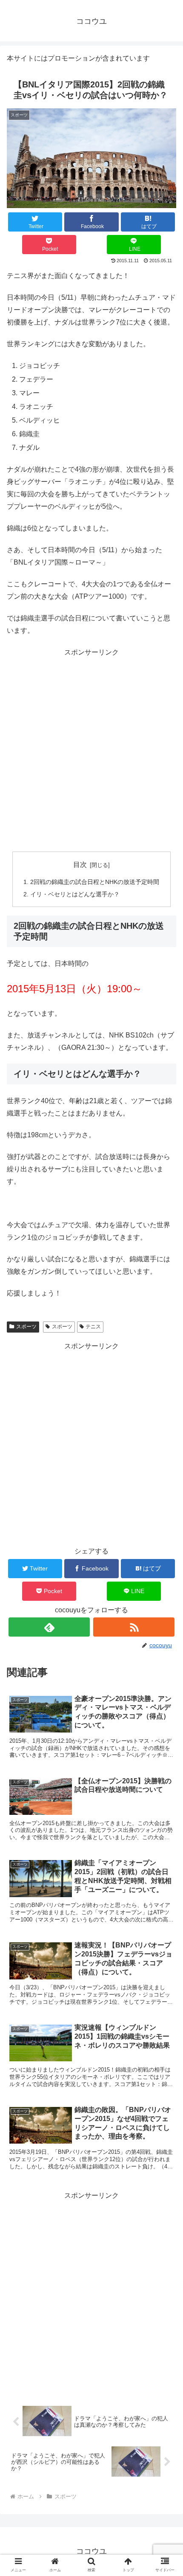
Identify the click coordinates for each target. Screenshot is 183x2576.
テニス (93, 1327)
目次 (80, 865)
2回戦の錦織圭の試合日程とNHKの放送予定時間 (95, 882)
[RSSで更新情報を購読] (134, 1627)
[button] (165, 1680)
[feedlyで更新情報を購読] (49, 1627)
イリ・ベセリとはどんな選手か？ (75, 894)
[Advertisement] (91, 750)
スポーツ (26, 1327)
